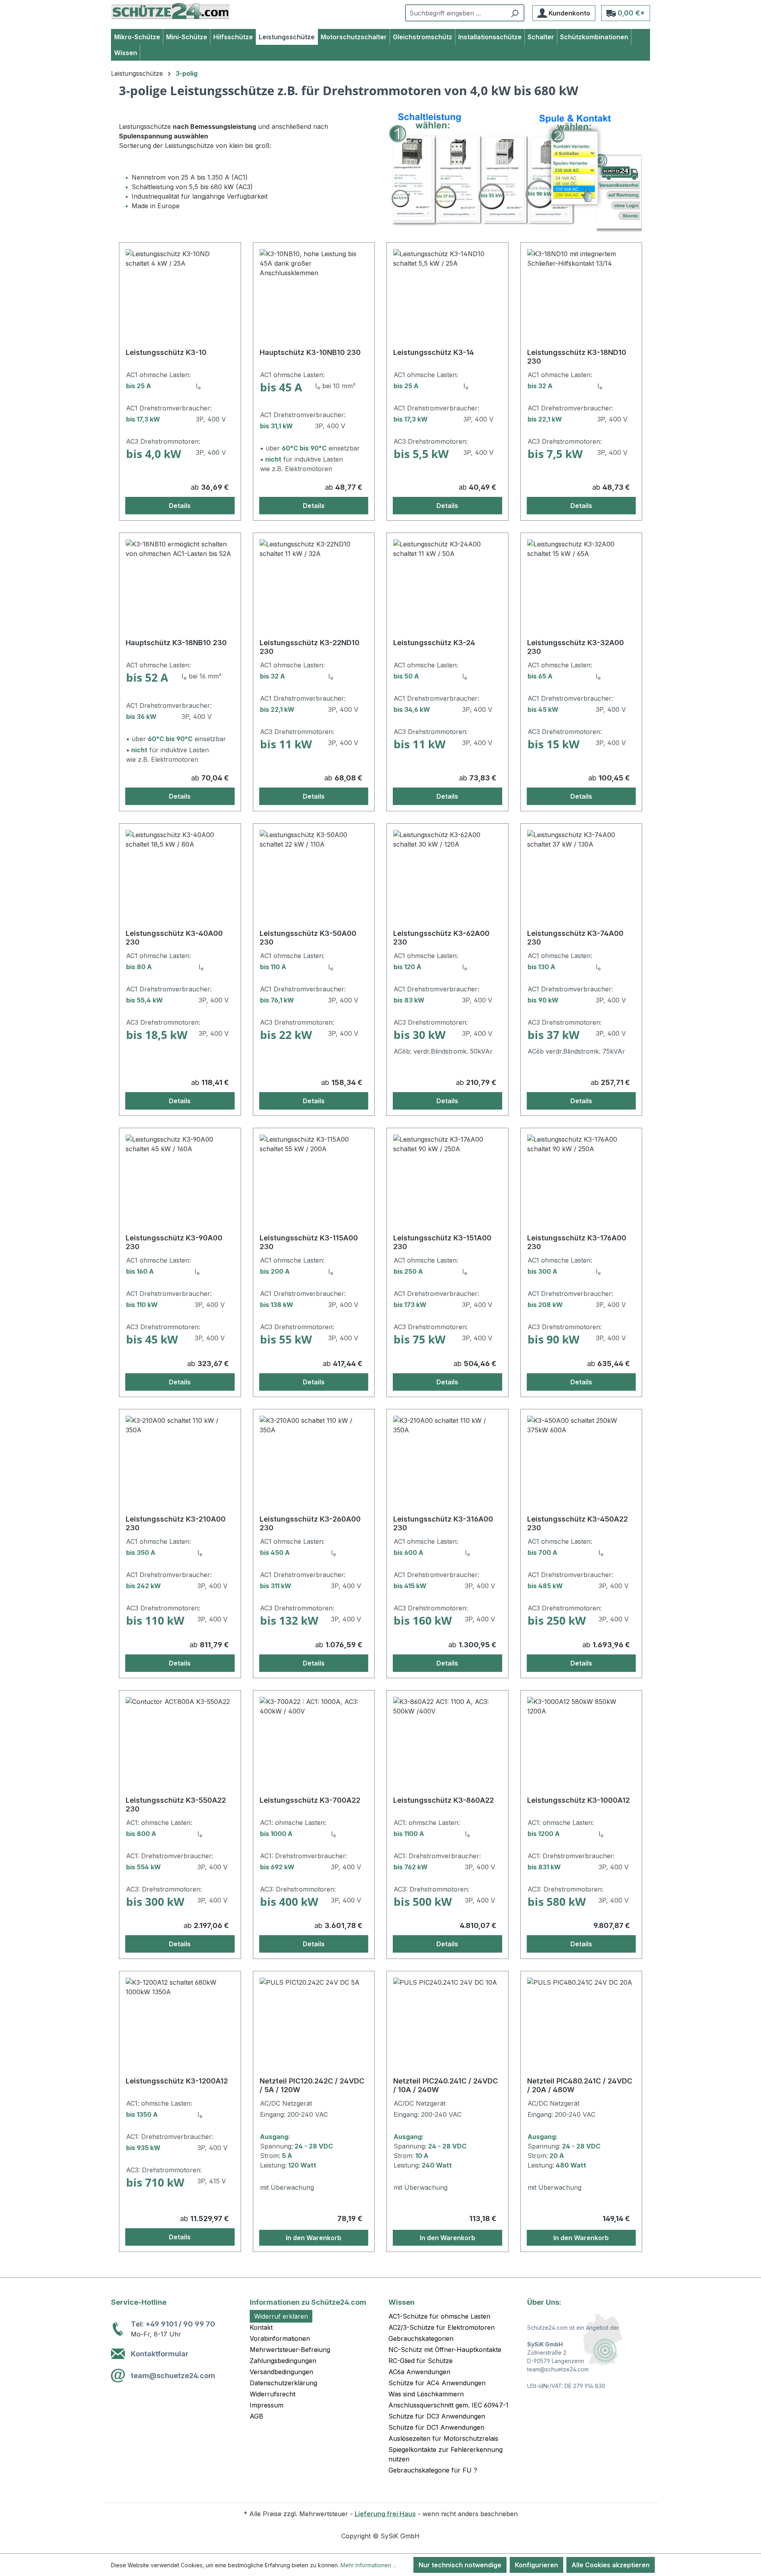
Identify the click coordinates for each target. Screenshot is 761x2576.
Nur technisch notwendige (460, 2565)
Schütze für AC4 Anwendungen (437, 2383)
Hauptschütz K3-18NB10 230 (176, 643)
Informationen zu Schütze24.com (308, 2302)
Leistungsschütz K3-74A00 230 (575, 938)
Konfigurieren (536, 2565)
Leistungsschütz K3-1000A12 (578, 1800)
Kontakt (261, 2327)
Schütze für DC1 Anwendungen (436, 2427)
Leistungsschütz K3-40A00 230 (174, 938)
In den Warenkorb (314, 2238)
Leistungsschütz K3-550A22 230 (176, 1805)
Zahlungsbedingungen (283, 2361)
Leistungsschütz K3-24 (434, 643)
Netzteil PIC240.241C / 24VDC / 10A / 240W (446, 2085)
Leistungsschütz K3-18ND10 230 (577, 357)
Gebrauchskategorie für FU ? (433, 2470)
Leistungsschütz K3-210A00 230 (176, 1523)
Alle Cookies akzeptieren (611, 2565)
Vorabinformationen (280, 2338)
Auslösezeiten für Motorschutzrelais (443, 2438)
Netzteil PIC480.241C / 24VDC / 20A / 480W (580, 2085)
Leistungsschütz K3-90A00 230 (174, 1242)
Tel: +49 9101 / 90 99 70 (173, 2324)
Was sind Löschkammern (426, 2394)
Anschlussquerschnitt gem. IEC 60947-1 (448, 2405)
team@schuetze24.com (173, 2376)
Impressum (267, 2405)
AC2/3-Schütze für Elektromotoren (442, 2327)
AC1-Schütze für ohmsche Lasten (439, 2316)
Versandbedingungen (281, 2372)
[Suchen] (515, 13)
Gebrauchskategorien (421, 2338)
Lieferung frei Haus (385, 2514)
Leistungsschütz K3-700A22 (310, 1800)
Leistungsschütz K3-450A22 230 (577, 1523)
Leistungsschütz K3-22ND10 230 (310, 647)
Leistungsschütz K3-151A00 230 (442, 1242)
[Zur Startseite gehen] (170, 11)
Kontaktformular (160, 2354)
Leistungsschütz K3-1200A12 (177, 2081)
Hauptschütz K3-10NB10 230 (310, 352)
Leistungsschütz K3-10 (166, 352)
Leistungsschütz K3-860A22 (444, 1800)
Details (180, 506)
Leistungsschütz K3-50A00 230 (308, 938)
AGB (256, 2416)
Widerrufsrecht (272, 2394)
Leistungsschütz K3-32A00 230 (576, 647)
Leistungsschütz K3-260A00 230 (310, 1523)
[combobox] (456, 13)
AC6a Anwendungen (419, 2372)
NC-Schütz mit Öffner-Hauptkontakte (445, 2350)
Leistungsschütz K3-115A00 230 (309, 1242)
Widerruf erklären (281, 2316)
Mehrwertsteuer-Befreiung (290, 2350)
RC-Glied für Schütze (421, 2361)
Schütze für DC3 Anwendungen (437, 2416)
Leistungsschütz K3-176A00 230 (577, 1242)
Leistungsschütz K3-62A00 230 (441, 938)
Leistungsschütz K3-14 (434, 352)
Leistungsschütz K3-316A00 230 (443, 1523)
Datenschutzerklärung (283, 2383)
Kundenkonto (569, 13)
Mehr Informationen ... (368, 2565)
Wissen (402, 2302)
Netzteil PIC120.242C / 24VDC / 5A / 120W (312, 2085)
